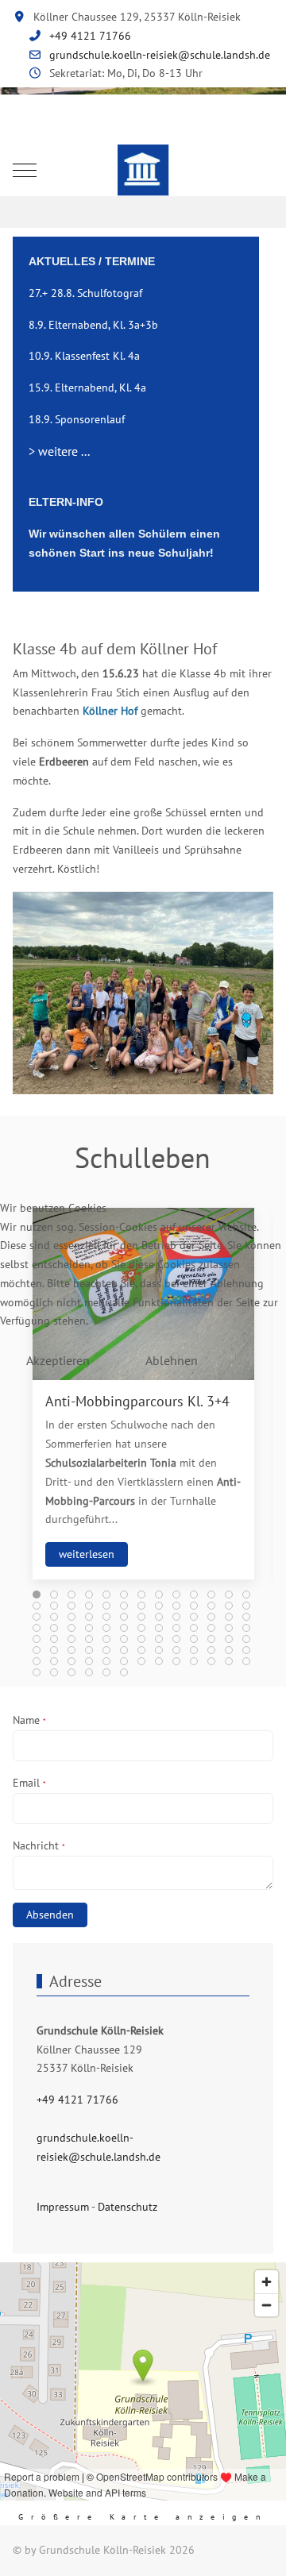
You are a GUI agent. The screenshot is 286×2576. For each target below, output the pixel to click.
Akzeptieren (58, 1360)
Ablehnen (172, 1360)
